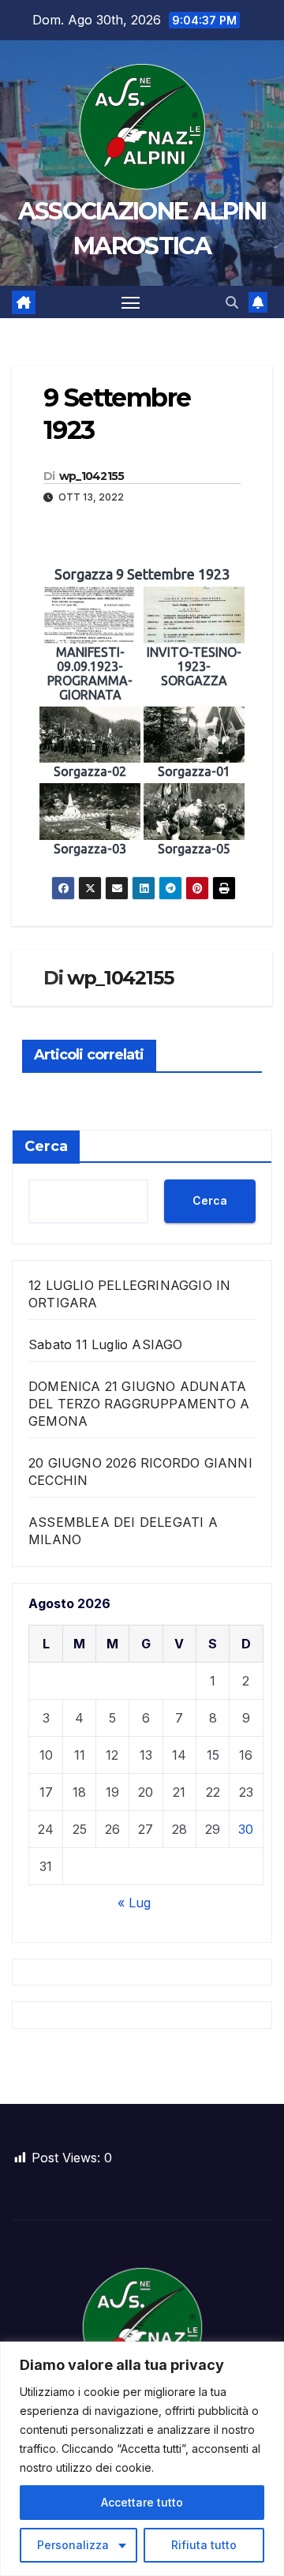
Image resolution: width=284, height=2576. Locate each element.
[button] (232, 302)
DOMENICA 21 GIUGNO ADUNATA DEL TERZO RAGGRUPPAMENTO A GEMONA (139, 1404)
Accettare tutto (142, 2502)
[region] (142, 2459)
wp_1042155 (92, 476)
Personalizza (73, 2545)
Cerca (46, 1146)
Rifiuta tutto (204, 2545)
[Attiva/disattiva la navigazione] (131, 302)
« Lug (134, 1903)
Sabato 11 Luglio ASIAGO (106, 1344)
